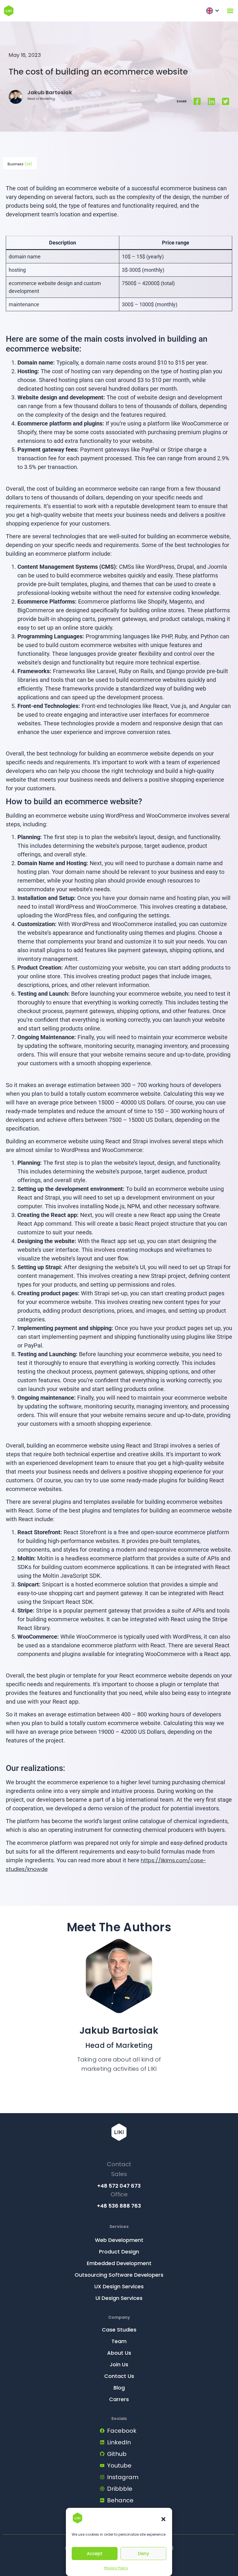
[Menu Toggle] (230, 11)
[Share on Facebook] (197, 102)
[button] (163, 2519)
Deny (144, 2554)
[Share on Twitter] (226, 102)
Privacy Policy (116, 2568)
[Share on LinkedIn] (211, 102)
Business (20, 164)
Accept (95, 2554)
